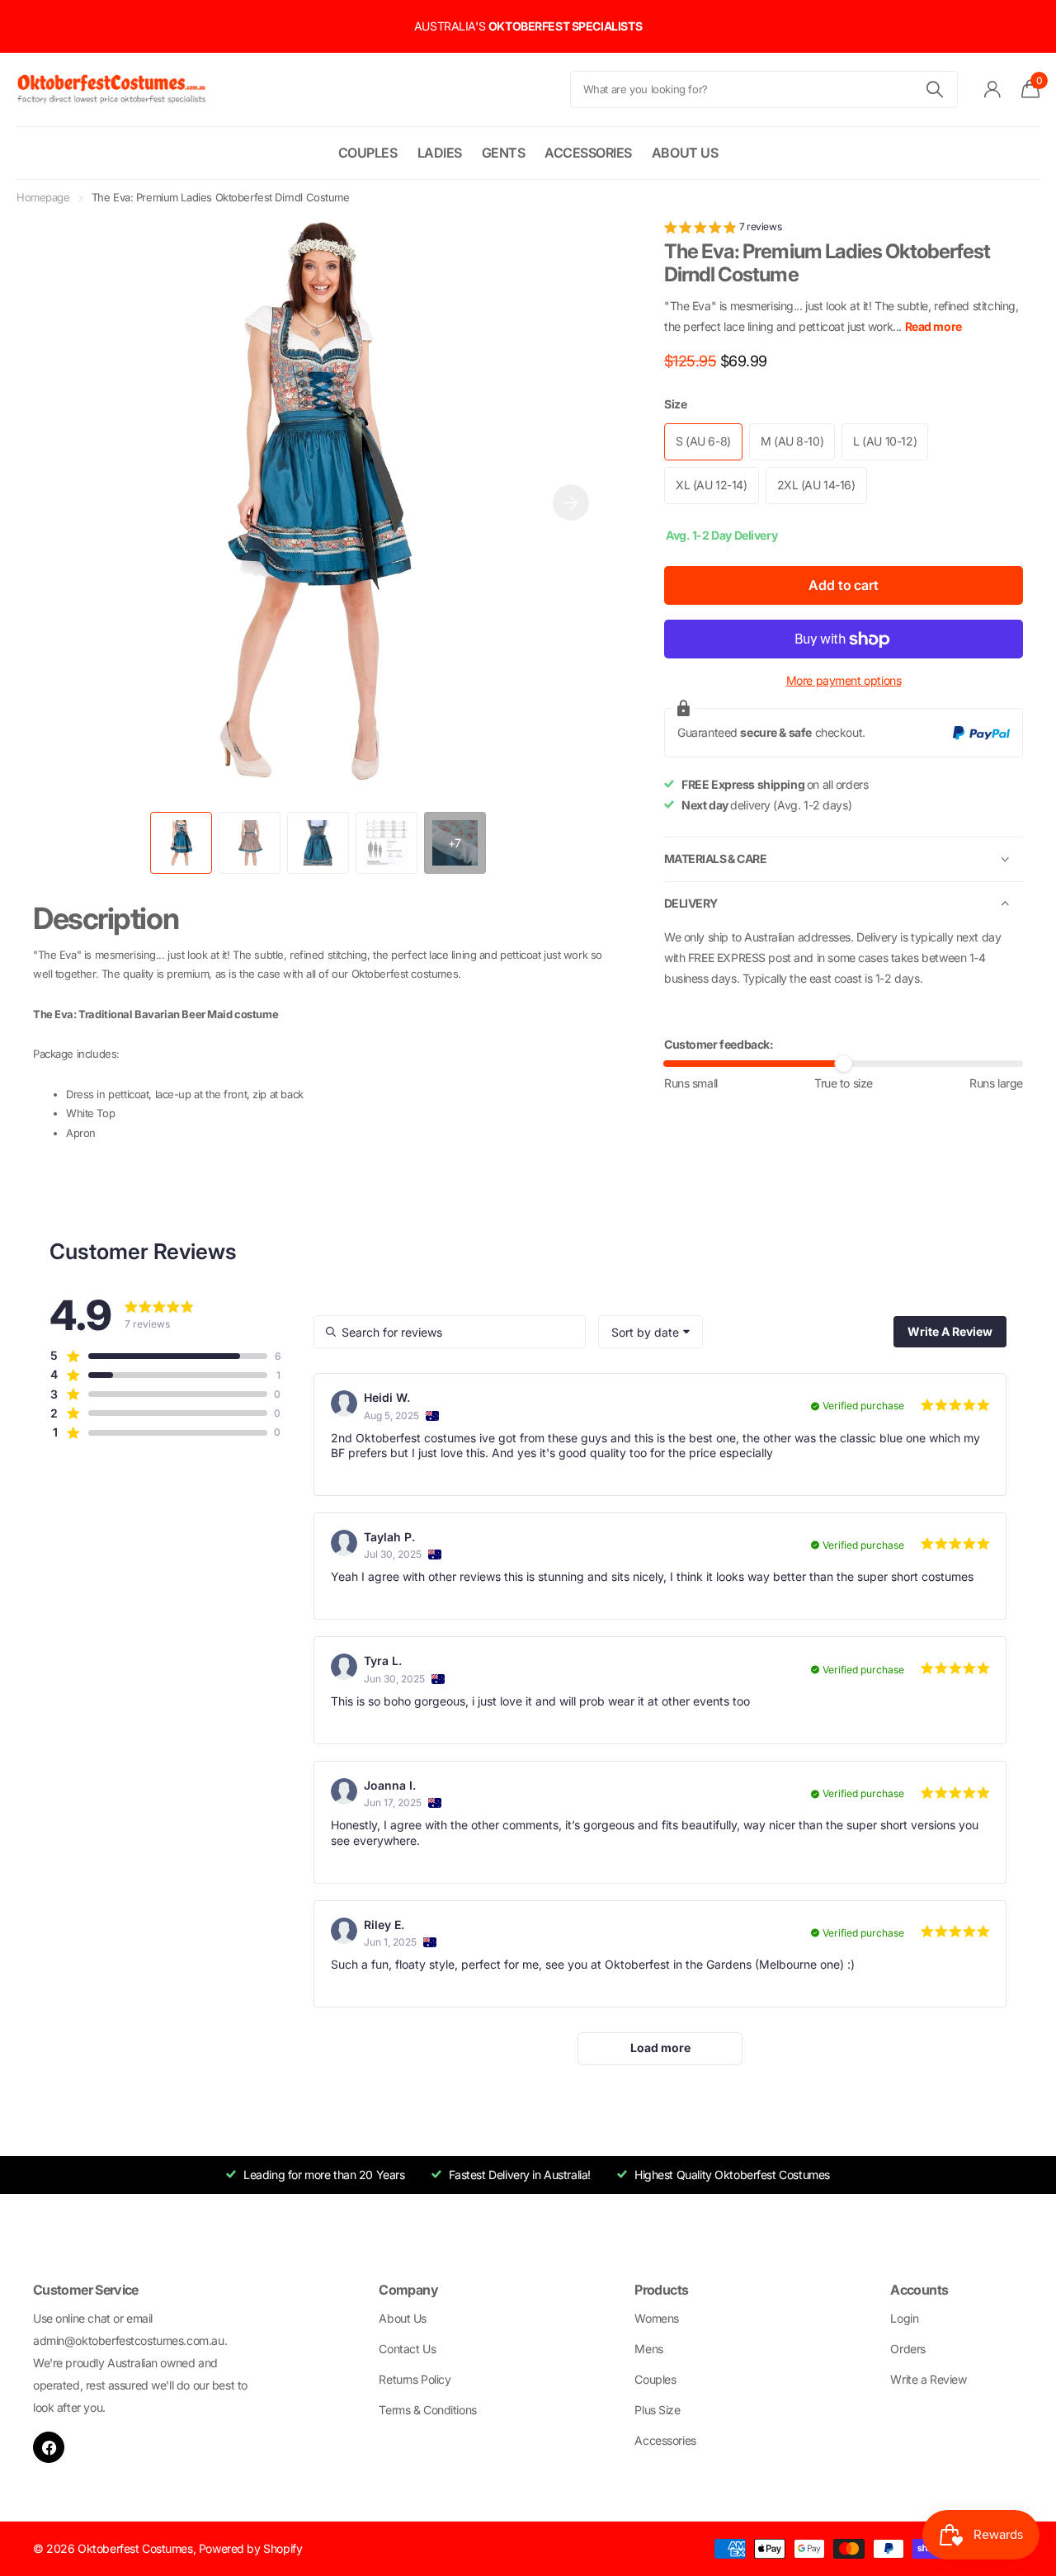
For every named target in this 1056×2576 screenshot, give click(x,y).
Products (661, 2290)
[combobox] (651, 1332)
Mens (648, 2349)
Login (904, 2318)
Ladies (440, 153)
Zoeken (935, 90)
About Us (685, 153)
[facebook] (49, 2447)
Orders (907, 2349)
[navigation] (181, 843)
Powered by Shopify (250, 2548)
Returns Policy (415, 2379)
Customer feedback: (719, 1044)
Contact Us (407, 2349)
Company (408, 2290)
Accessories (588, 153)
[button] (571, 502)
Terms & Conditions (427, 2410)
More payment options (844, 681)
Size (675, 405)
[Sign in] (993, 90)
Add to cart (843, 586)
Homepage (43, 197)
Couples (368, 153)
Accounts (919, 2290)
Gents (504, 153)
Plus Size (657, 2410)
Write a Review (928, 2379)
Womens (656, 2318)
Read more (933, 327)
